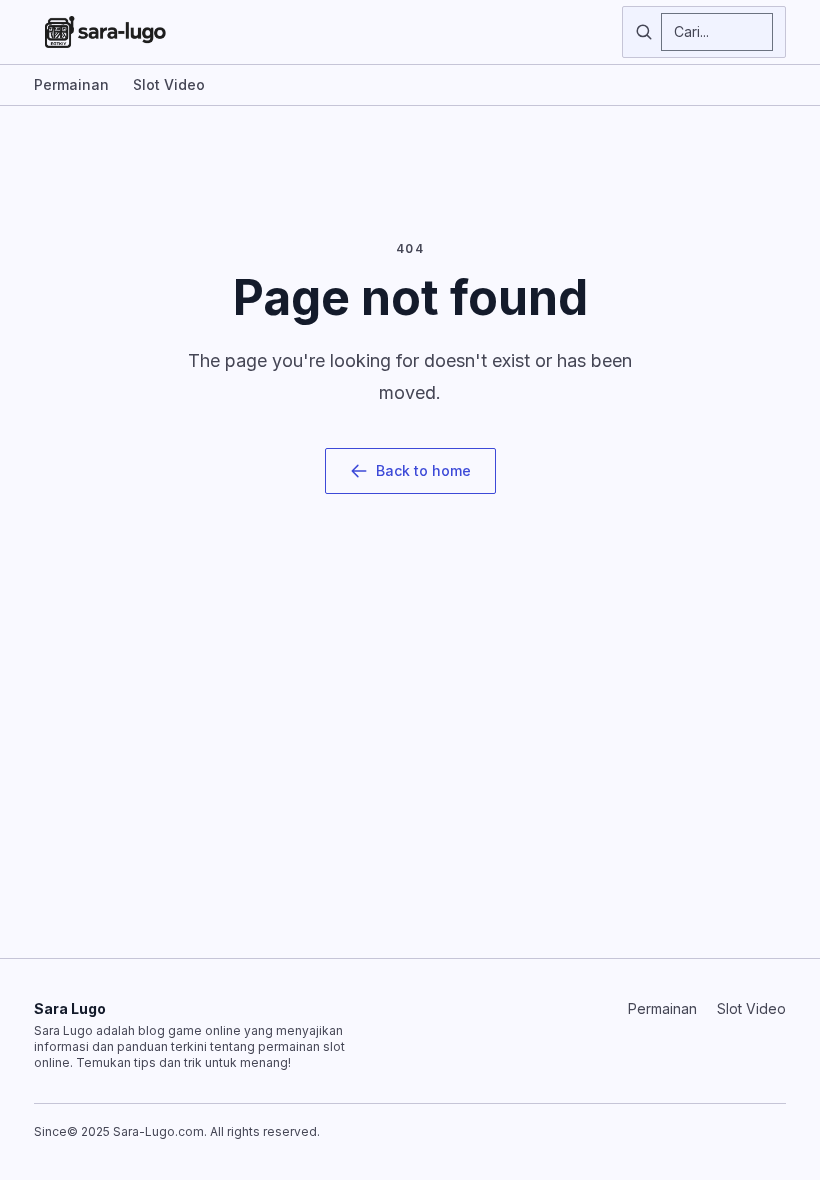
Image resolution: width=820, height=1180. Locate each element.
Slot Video (169, 84)
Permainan (71, 84)
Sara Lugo (70, 1008)
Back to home (423, 470)
